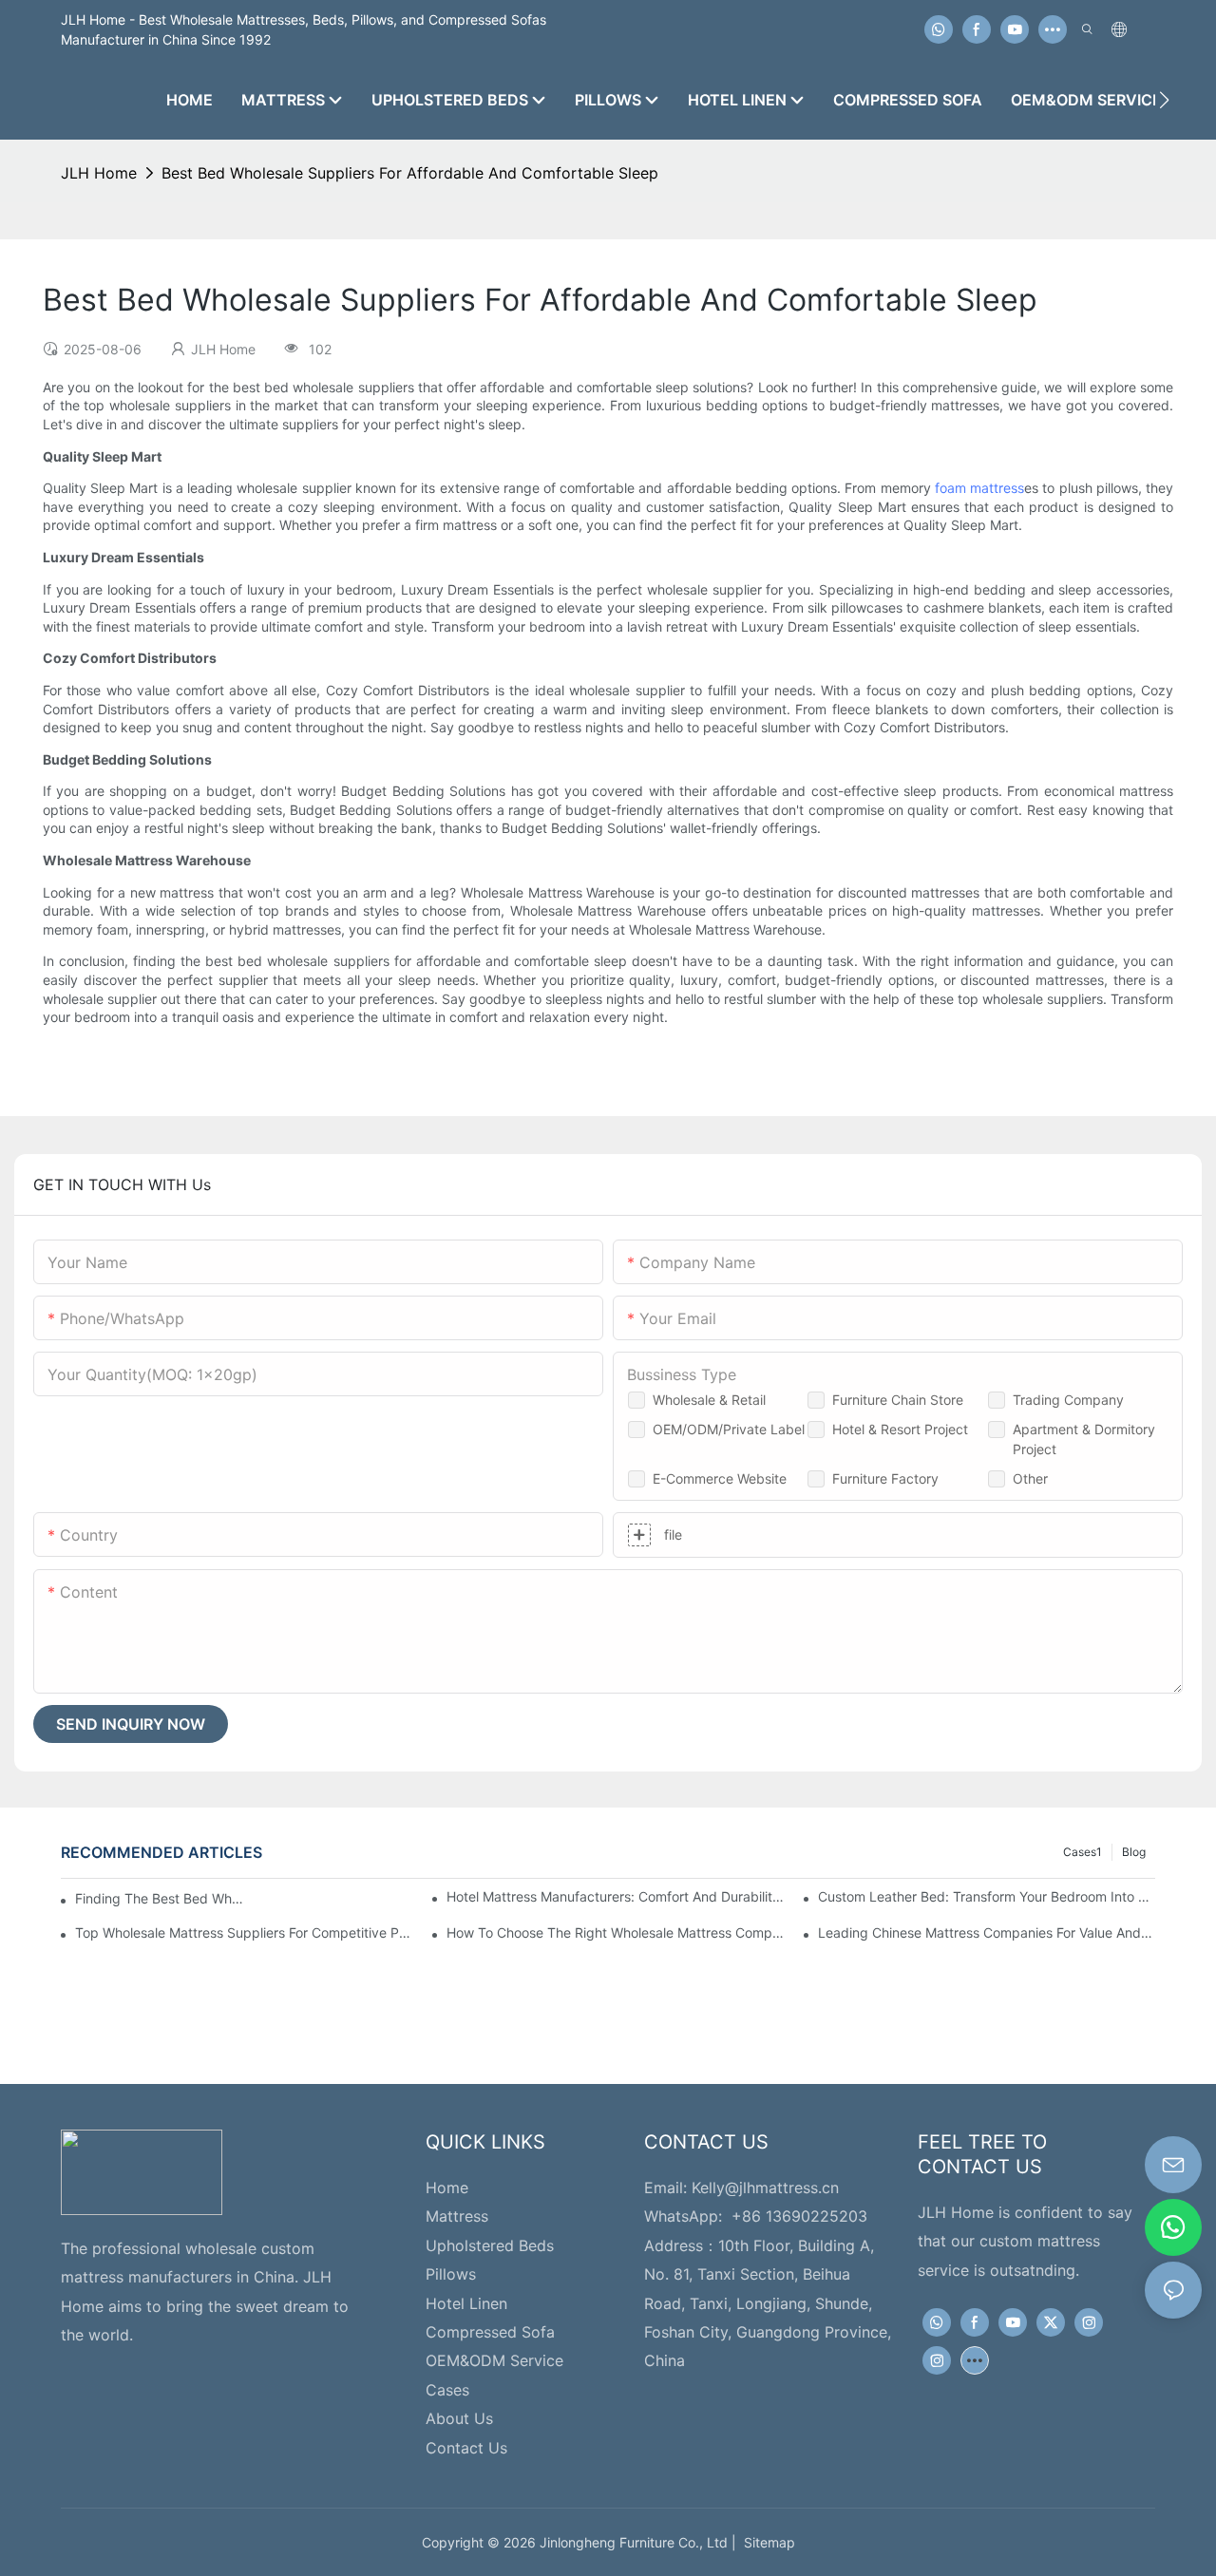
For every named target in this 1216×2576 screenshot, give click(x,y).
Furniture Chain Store (898, 1400)
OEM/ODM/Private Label (729, 1429)
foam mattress (979, 488)
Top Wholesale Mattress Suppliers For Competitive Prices (244, 1932)
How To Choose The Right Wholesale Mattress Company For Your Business (615, 1932)
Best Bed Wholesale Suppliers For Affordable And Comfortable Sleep (410, 173)
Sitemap (766, 2542)
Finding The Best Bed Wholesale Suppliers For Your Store (160, 1898)
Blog (1134, 1852)
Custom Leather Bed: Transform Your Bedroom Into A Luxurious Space (987, 1896)
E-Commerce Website (720, 1478)
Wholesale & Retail (709, 1400)
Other (1030, 1478)
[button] (1164, 100)
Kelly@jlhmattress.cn (765, 2188)
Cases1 (1083, 1852)
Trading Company (1068, 1400)
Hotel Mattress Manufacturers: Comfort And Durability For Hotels (615, 1896)
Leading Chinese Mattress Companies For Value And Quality (987, 1932)
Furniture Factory (885, 1478)
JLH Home (99, 173)
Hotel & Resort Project (900, 1429)
